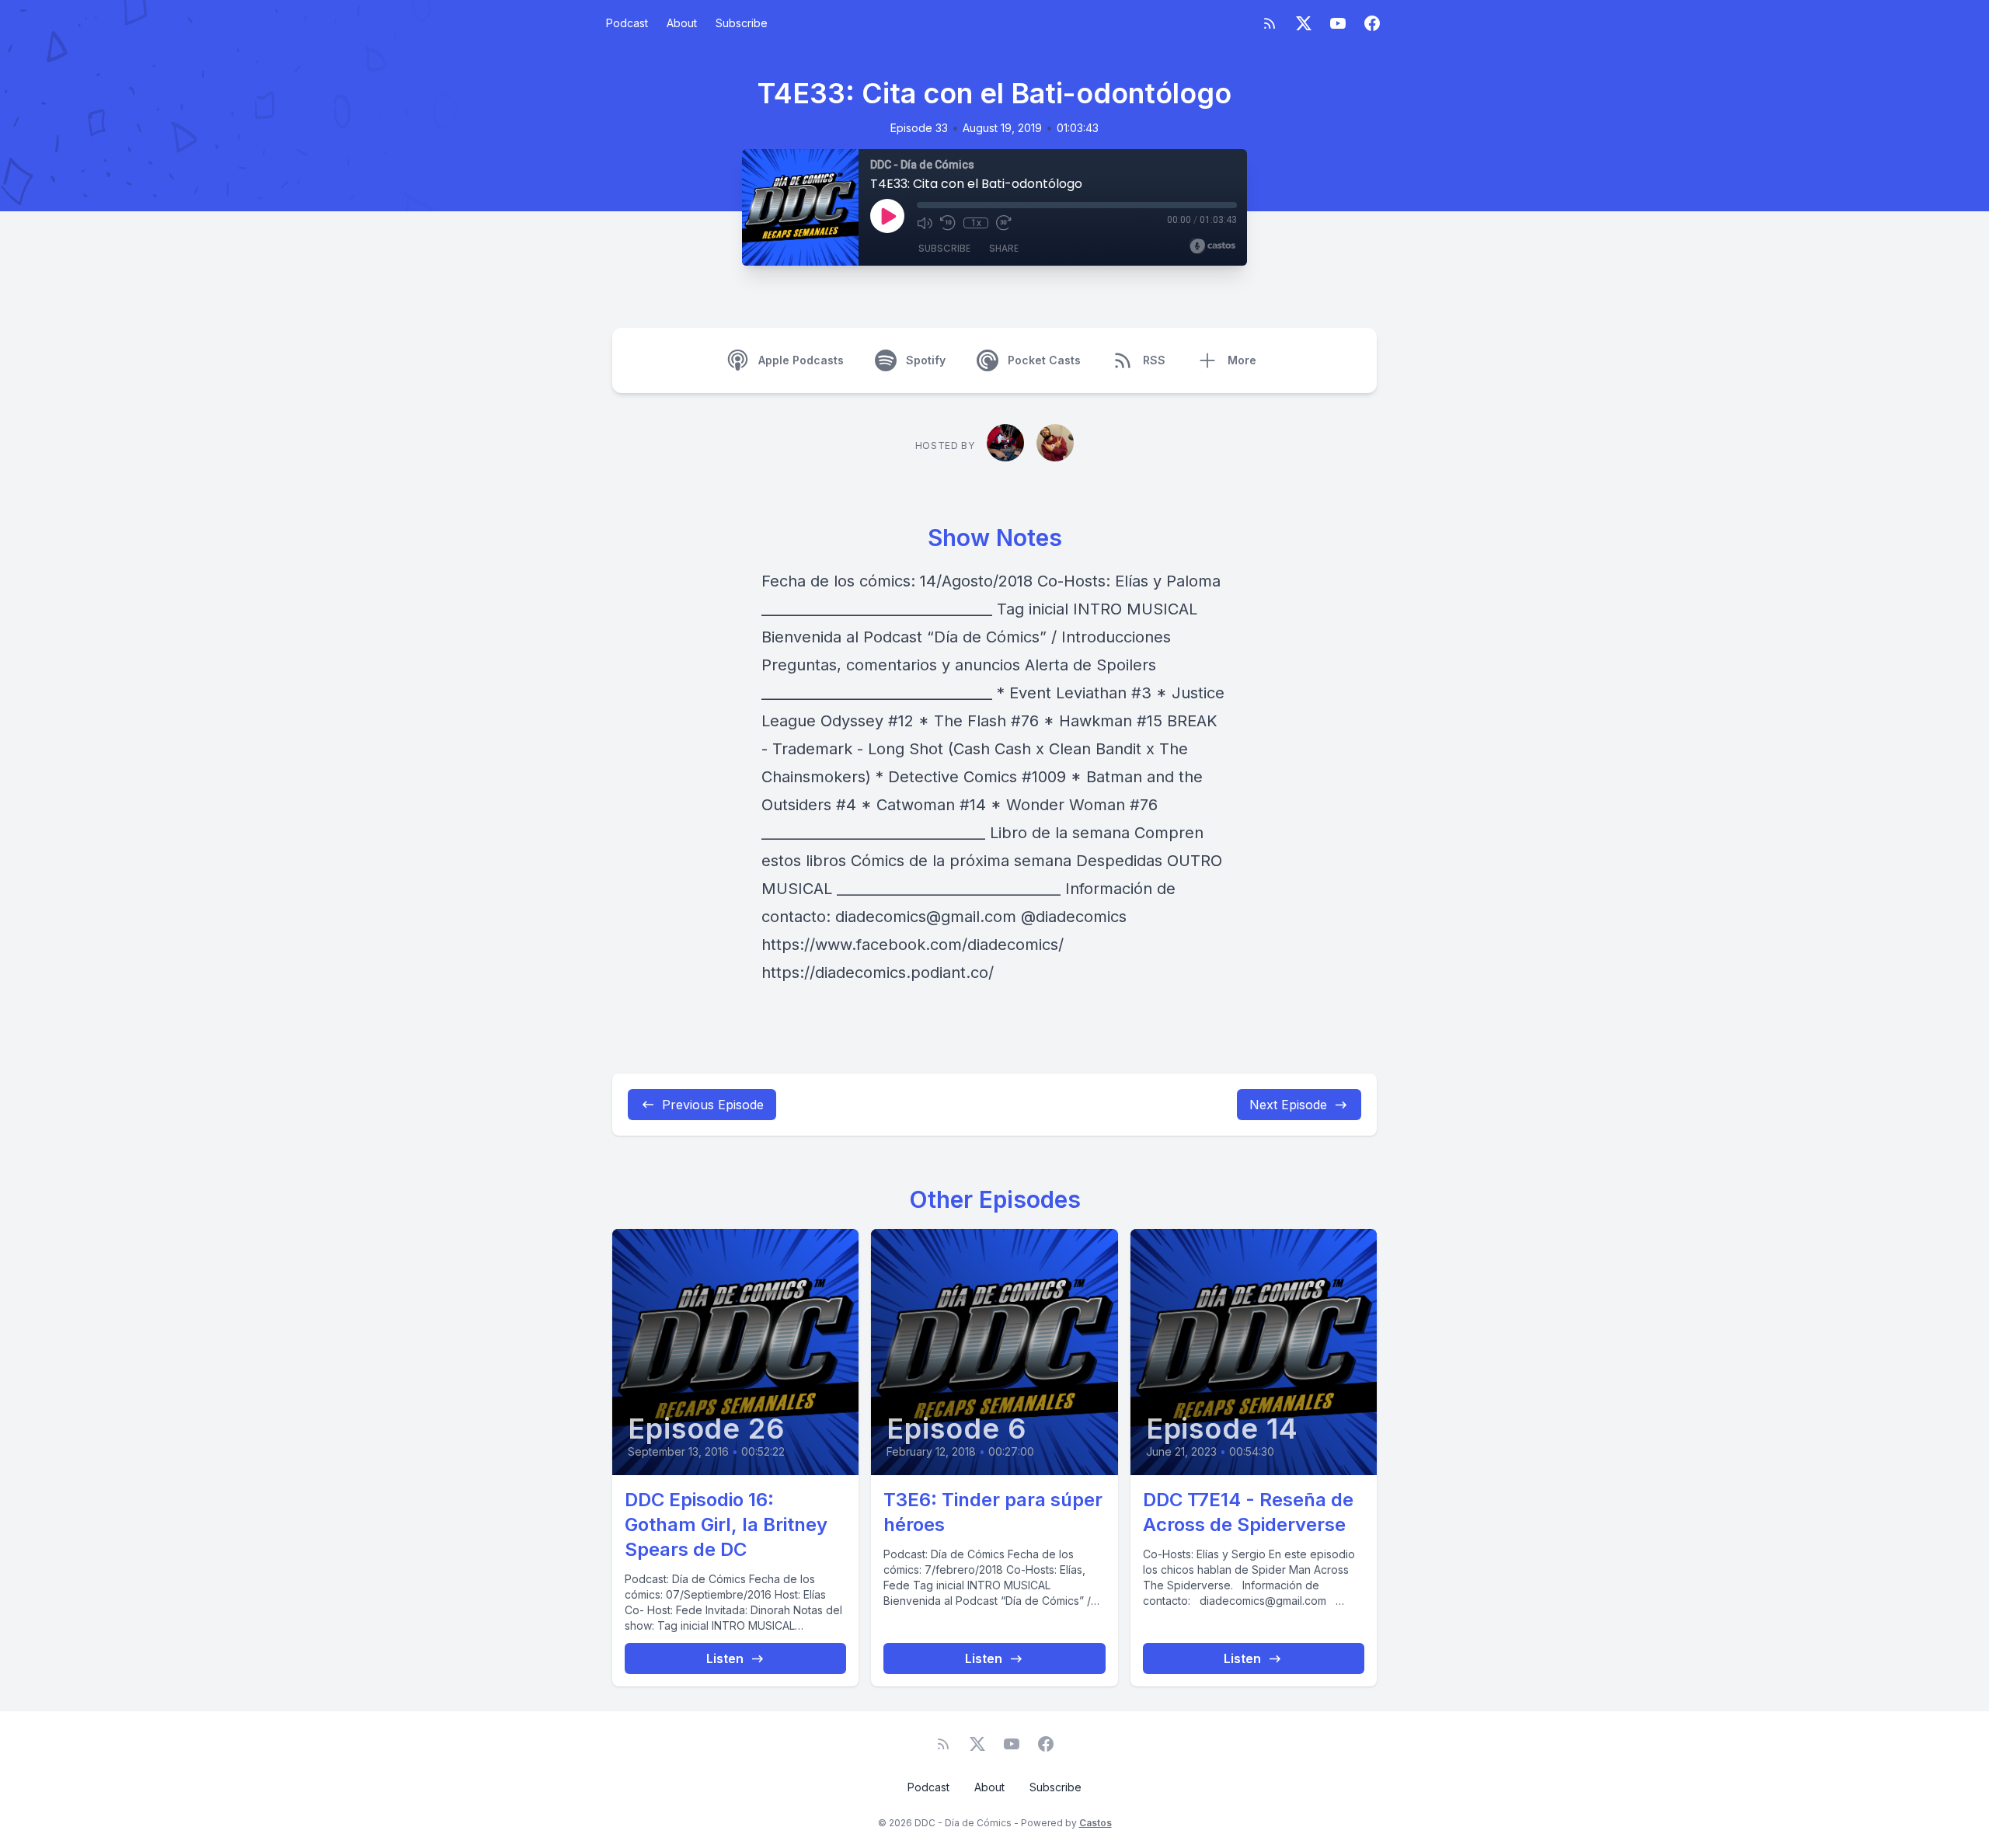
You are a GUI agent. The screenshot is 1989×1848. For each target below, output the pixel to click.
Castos (1096, 1823)
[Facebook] (1372, 23)
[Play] (887, 216)
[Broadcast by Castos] (1212, 246)
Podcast (627, 23)
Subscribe (742, 23)
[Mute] (925, 223)
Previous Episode (713, 1105)
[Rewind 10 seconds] (948, 223)
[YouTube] (1338, 23)
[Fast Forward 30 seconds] (1004, 223)
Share (1004, 248)
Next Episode (1288, 1105)
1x (976, 223)
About (682, 23)
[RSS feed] (1270, 23)
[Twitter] (1304, 23)
